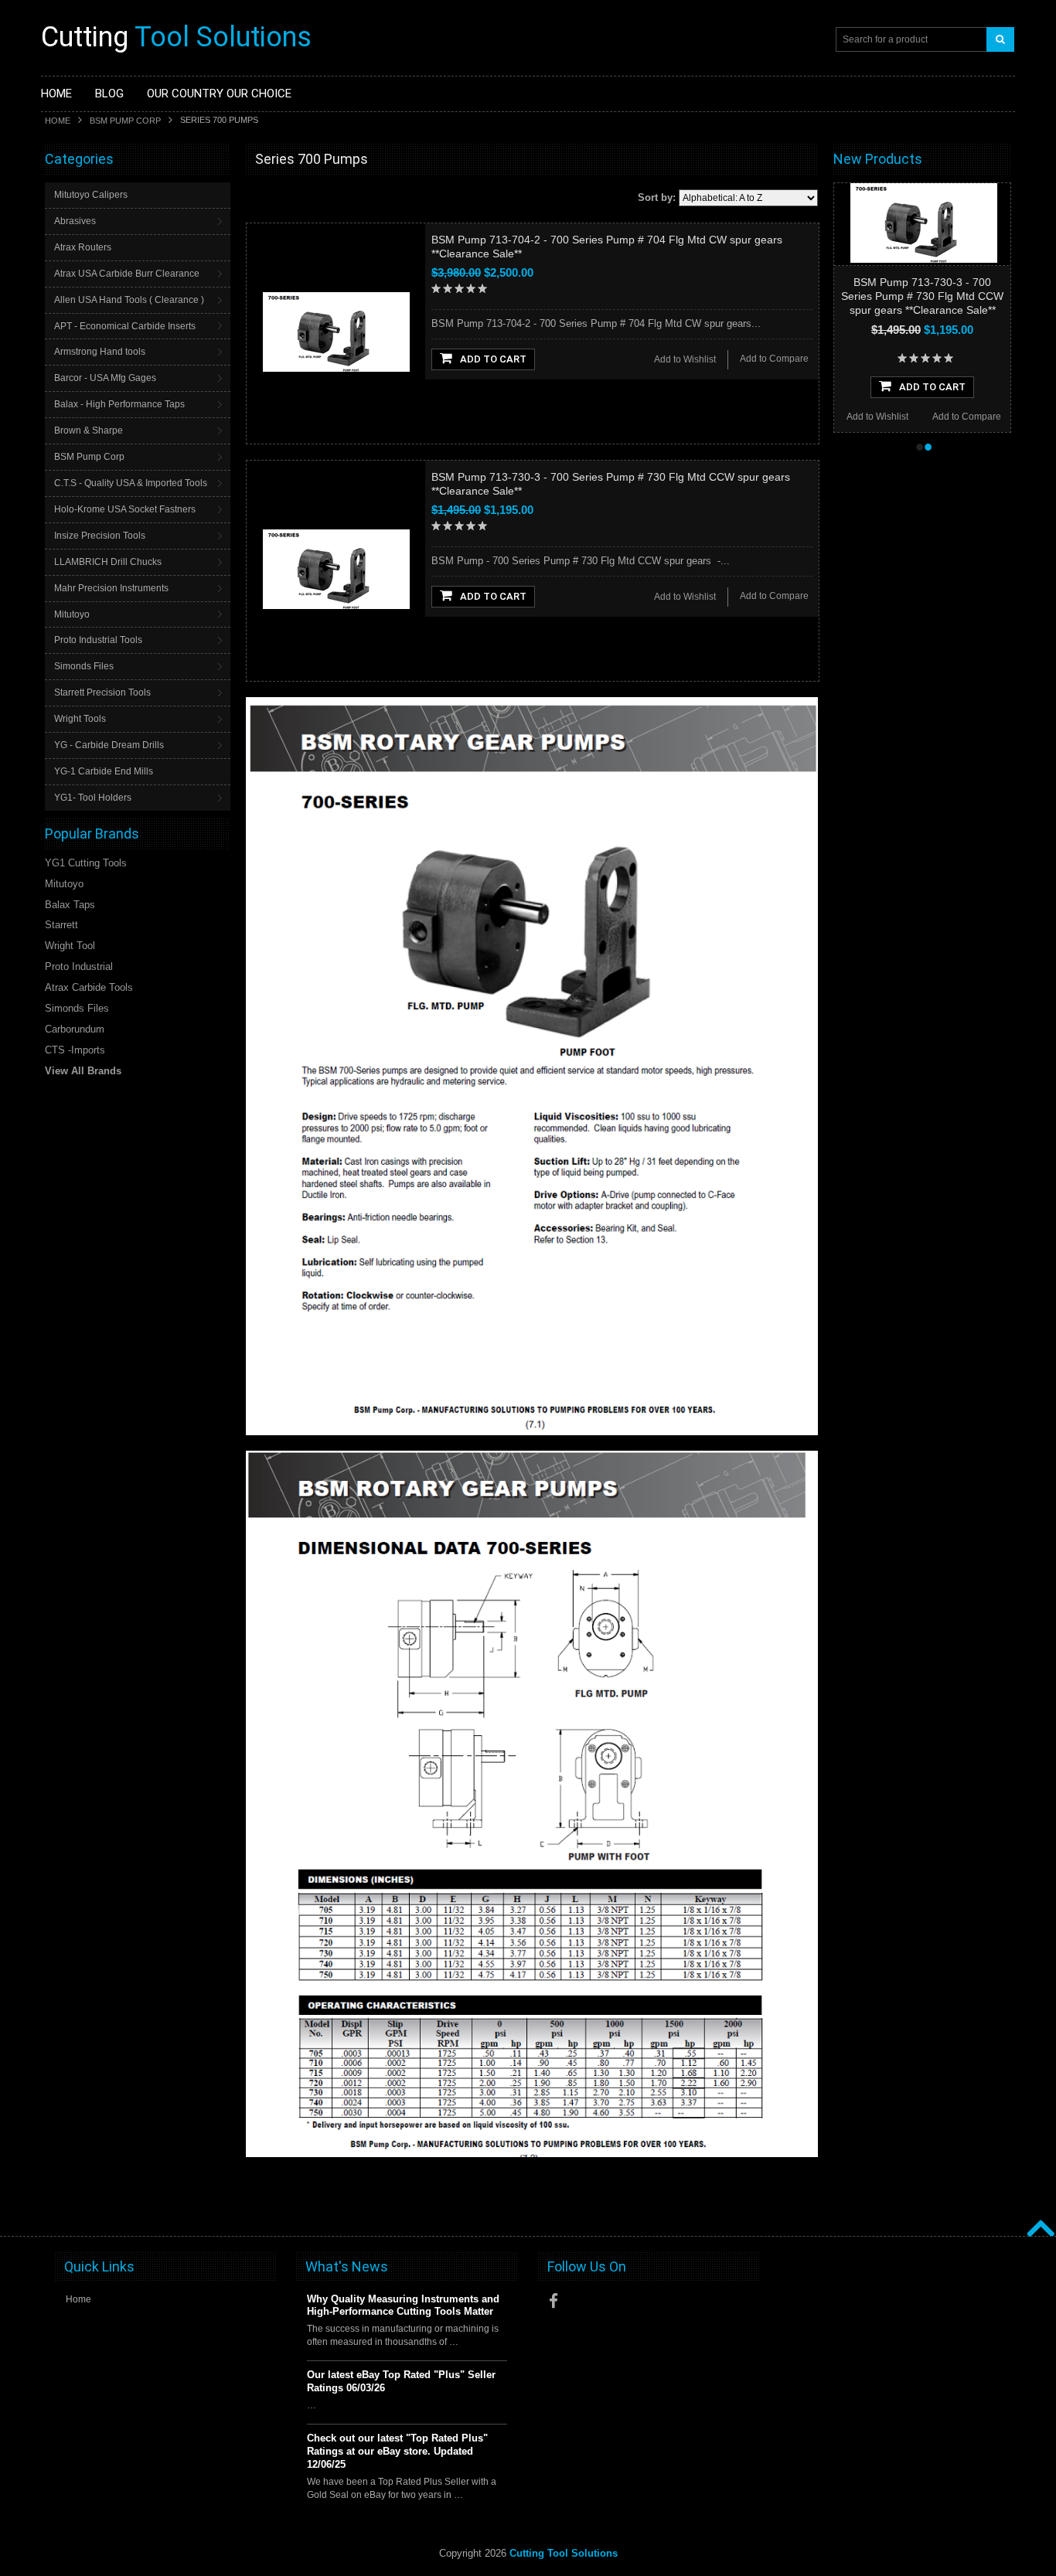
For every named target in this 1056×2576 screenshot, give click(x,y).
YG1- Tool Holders (93, 798)
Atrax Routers (83, 247)
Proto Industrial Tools (98, 640)
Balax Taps (70, 905)
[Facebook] (554, 2301)
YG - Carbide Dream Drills (109, 745)
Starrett (61, 925)
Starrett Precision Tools (102, 692)
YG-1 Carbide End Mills (104, 771)
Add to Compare (774, 359)
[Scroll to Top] (1039, 2212)
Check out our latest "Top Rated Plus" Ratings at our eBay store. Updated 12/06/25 (397, 2451)
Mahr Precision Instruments (111, 588)
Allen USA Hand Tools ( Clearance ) (129, 300)
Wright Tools (80, 719)
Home (58, 121)
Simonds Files (84, 666)
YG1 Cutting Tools (86, 863)
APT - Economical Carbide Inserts (125, 326)
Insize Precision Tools (100, 536)
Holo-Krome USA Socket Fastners (125, 509)
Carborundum (75, 1029)
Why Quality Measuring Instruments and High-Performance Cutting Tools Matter (403, 2305)
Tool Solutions (176, 37)
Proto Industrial (79, 966)
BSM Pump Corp (125, 121)
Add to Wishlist (685, 359)
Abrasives (75, 221)
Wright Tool (70, 946)
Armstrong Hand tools (100, 352)
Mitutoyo (72, 614)
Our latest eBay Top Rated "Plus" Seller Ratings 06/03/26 (401, 2381)
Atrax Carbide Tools (89, 987)
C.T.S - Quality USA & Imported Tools (131, 483)
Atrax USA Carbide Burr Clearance (127, 274)
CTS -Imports (75, 1050)
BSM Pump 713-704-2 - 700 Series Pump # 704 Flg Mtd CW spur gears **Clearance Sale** (928, 296)
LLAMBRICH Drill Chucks (108, 562)
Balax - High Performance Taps (119, 404)
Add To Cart (493, 359)
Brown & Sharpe (89, 430)
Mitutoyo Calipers (91, 195)
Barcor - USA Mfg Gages (105, 378)
